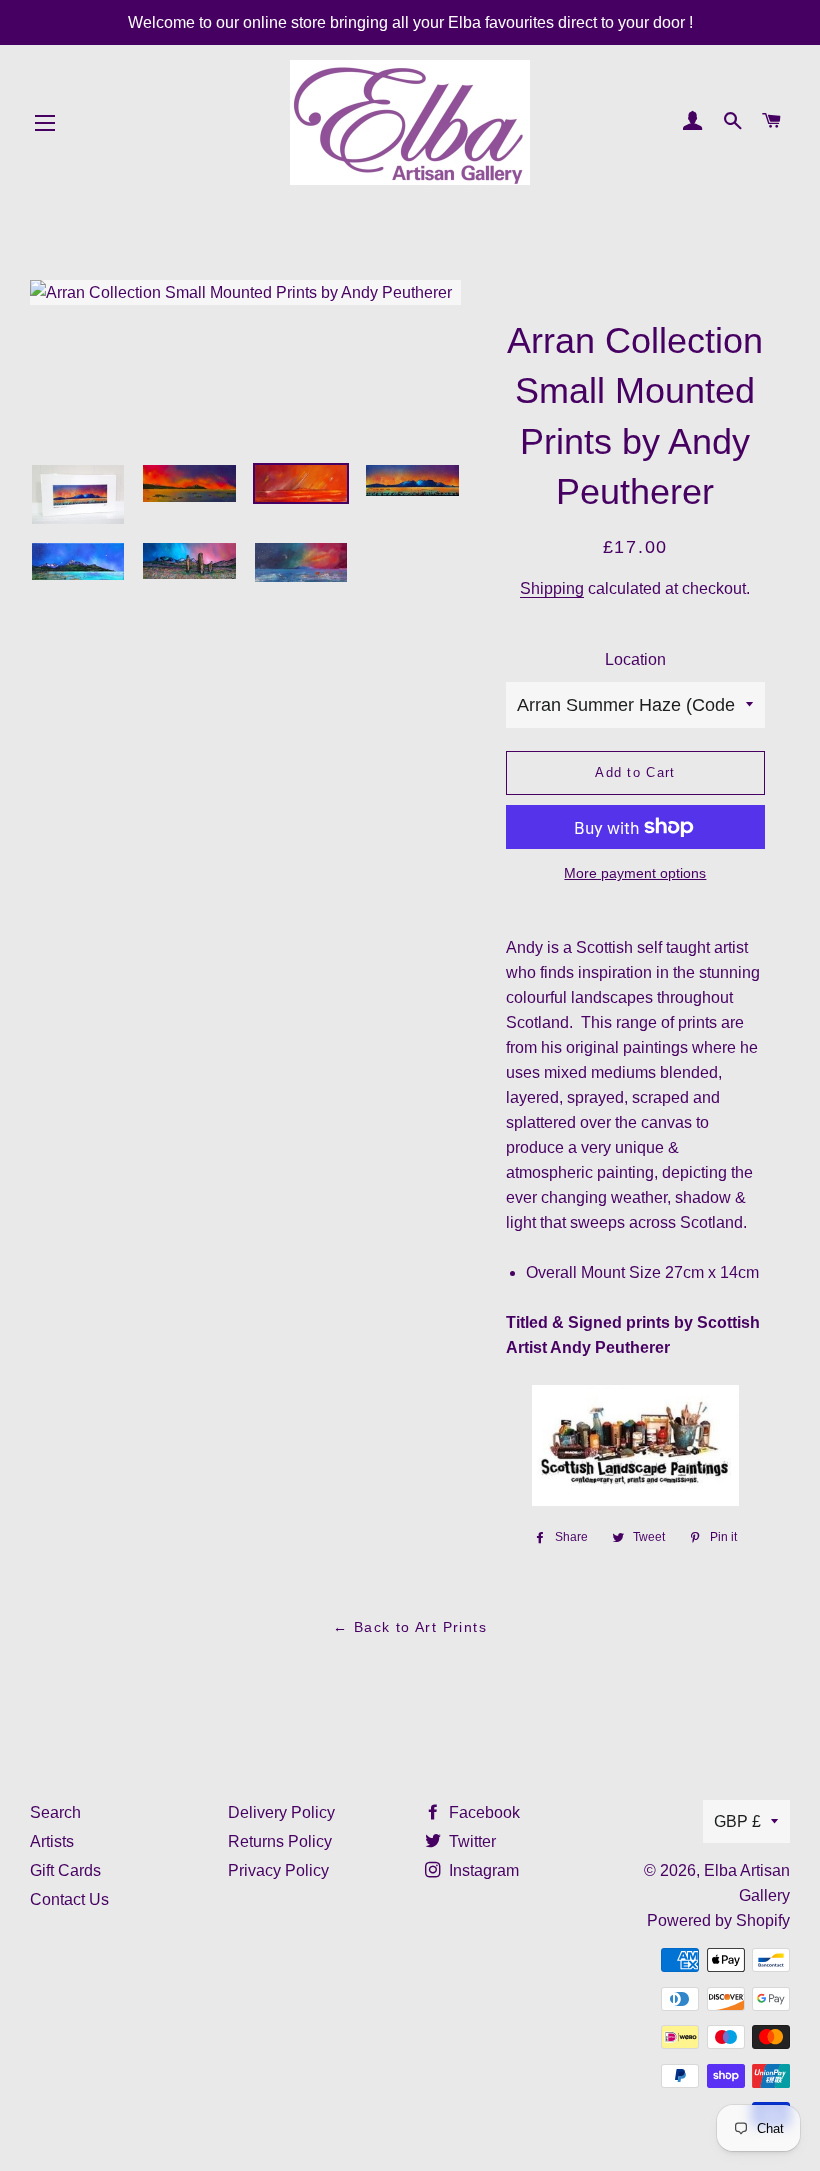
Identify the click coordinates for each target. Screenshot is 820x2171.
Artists (52, 1841)
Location (635, 659)
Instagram (482, 1870)
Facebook (482, 1812)
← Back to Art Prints (410, 1627)
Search (55, 1812)
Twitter (470, 1841)
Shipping (552, 588)
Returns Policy (280, 1841)
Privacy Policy (278, 1870)
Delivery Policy (281, 1812)
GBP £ (737, 1821)
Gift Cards (65, 1870)
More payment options (635, 873)
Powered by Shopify (718, 1920)
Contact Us (69, 1899)
